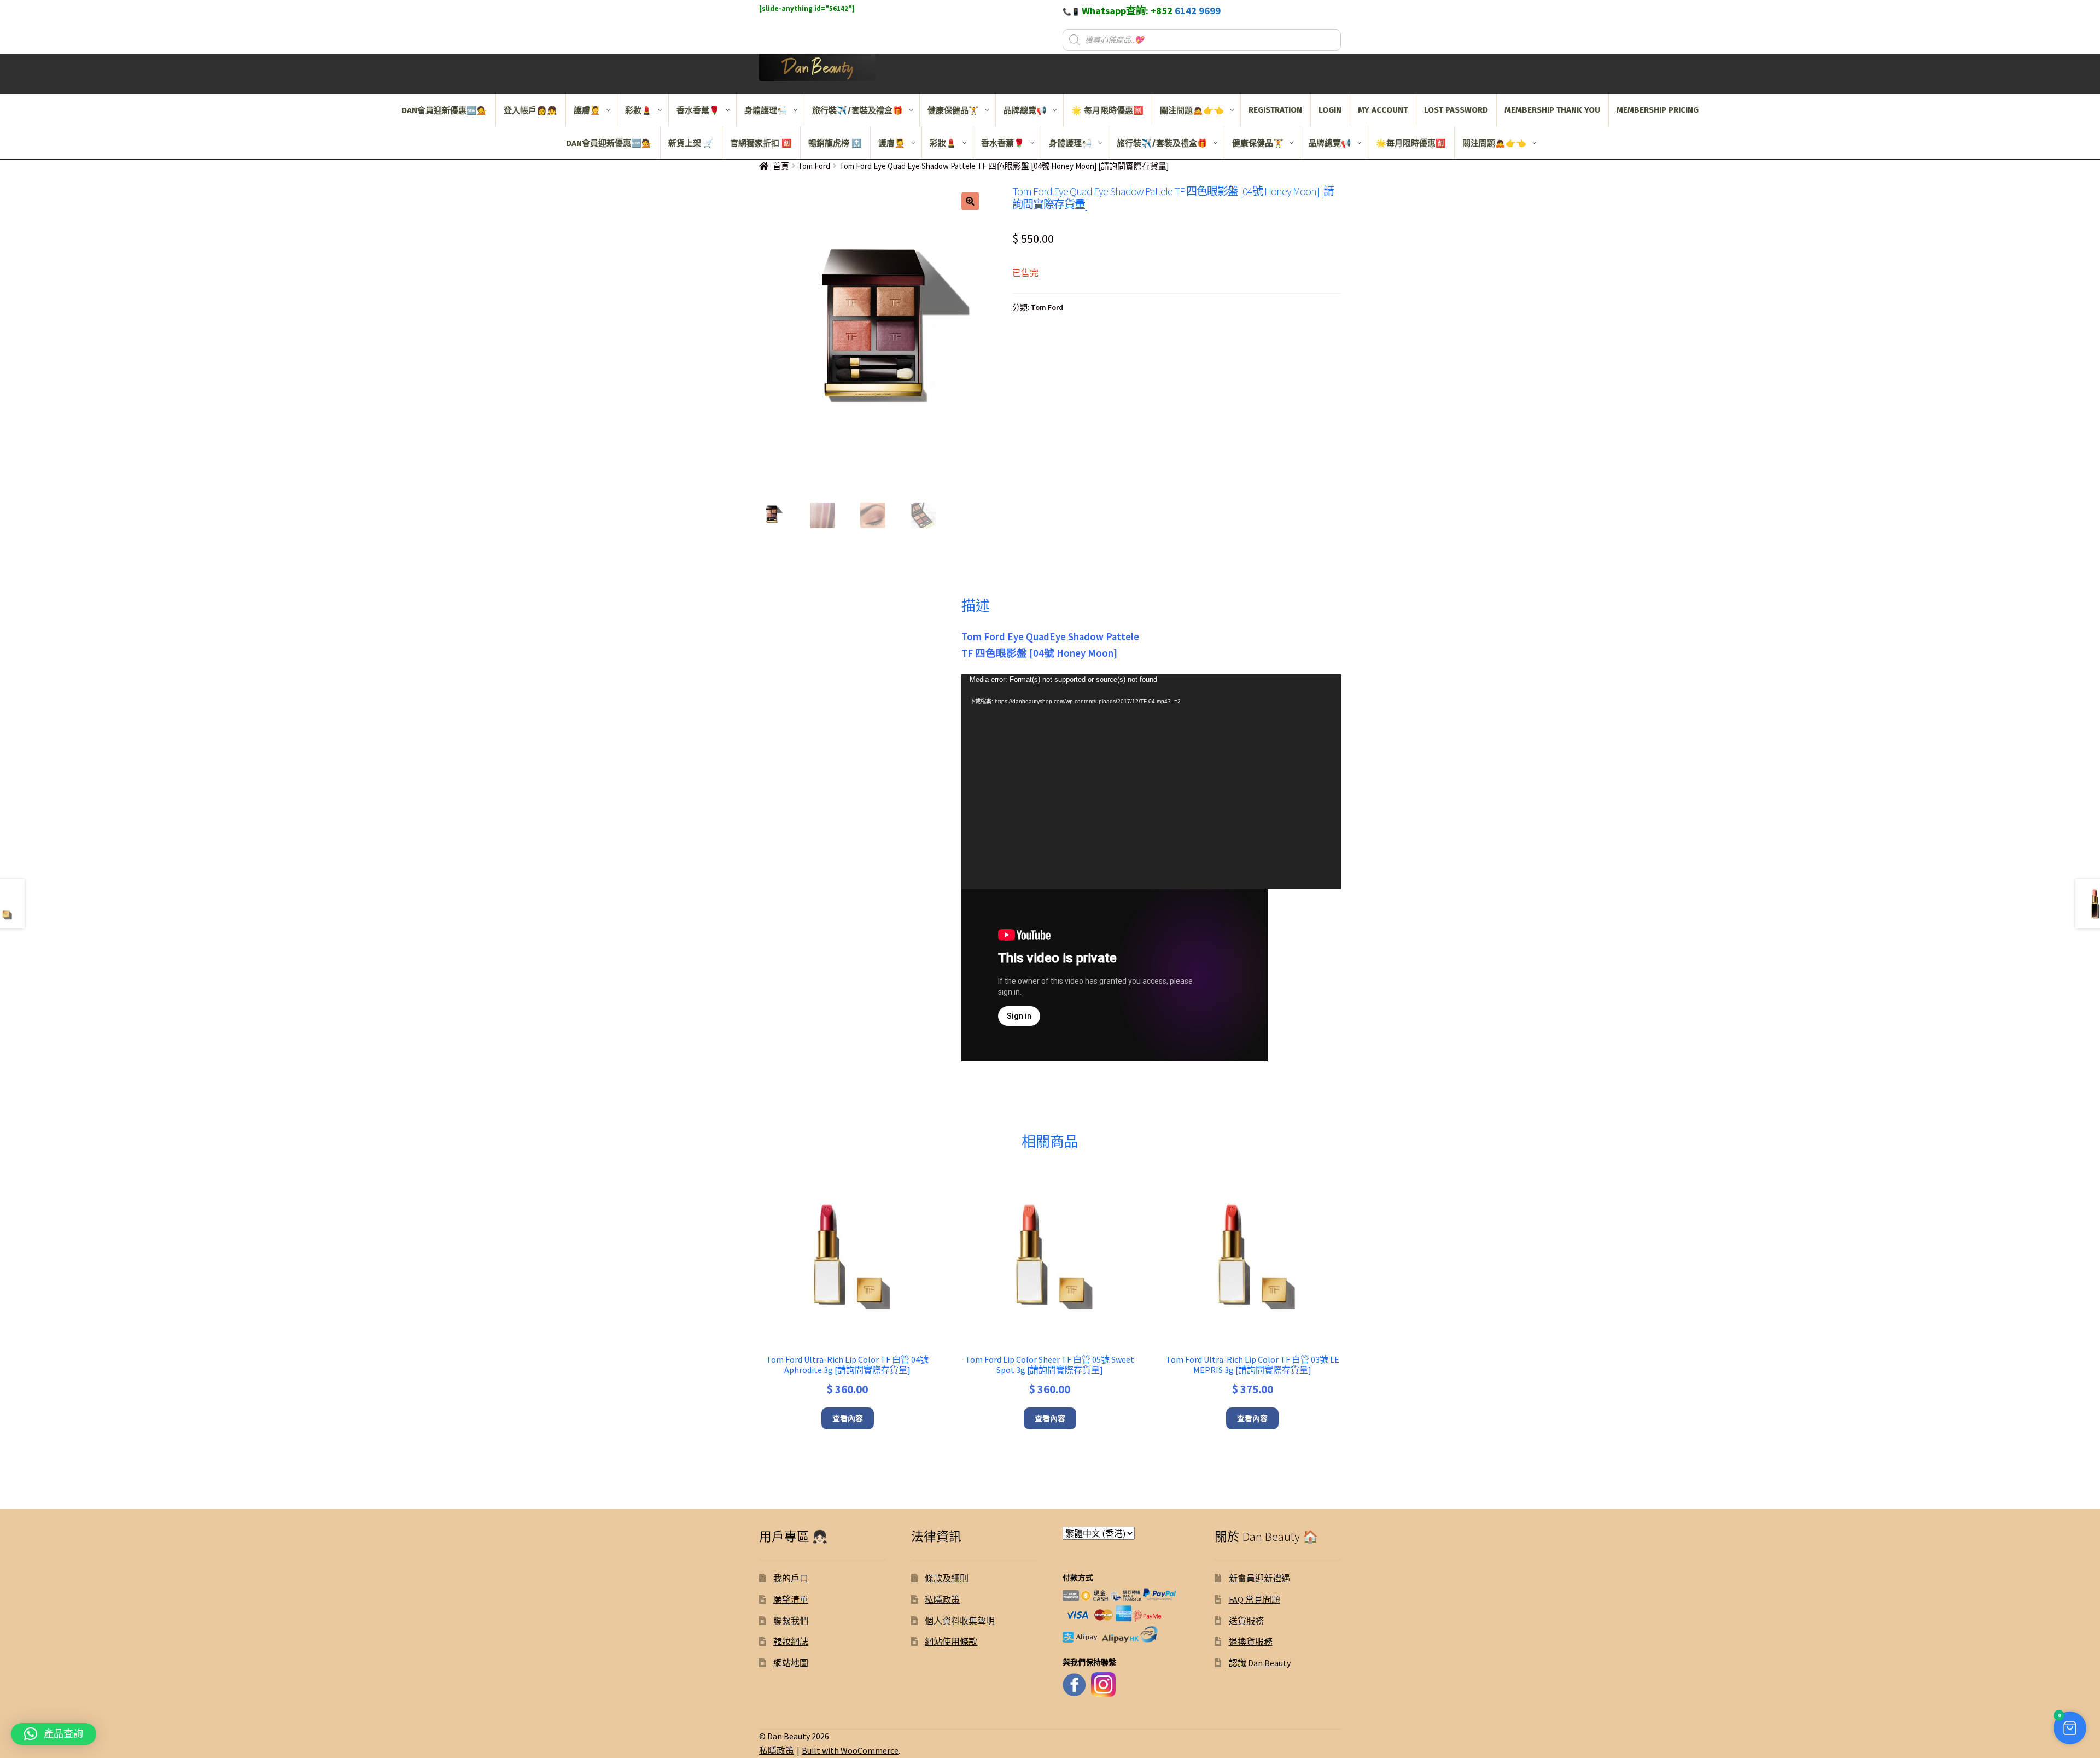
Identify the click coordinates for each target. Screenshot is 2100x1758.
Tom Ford (814, 166)
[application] (1151, 782)
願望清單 (791, 1599)
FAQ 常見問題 (1255, 1599)
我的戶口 (791, 1578)
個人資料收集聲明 (960, 1621)
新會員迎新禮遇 (1259, 1578)
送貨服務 (1246, 1621)
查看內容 (848, 1418)
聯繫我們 (791, 1621)
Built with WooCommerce (850, 1750)
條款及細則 (947, 1578)
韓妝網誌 (791, 1642)
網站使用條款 (951, 1642)
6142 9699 (1198, 11)
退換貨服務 (1251, 1642)
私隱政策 (942, 1599)
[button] (970, 201)
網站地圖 (791, 1663)
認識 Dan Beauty (1260, 1663)
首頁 (781, 166)
